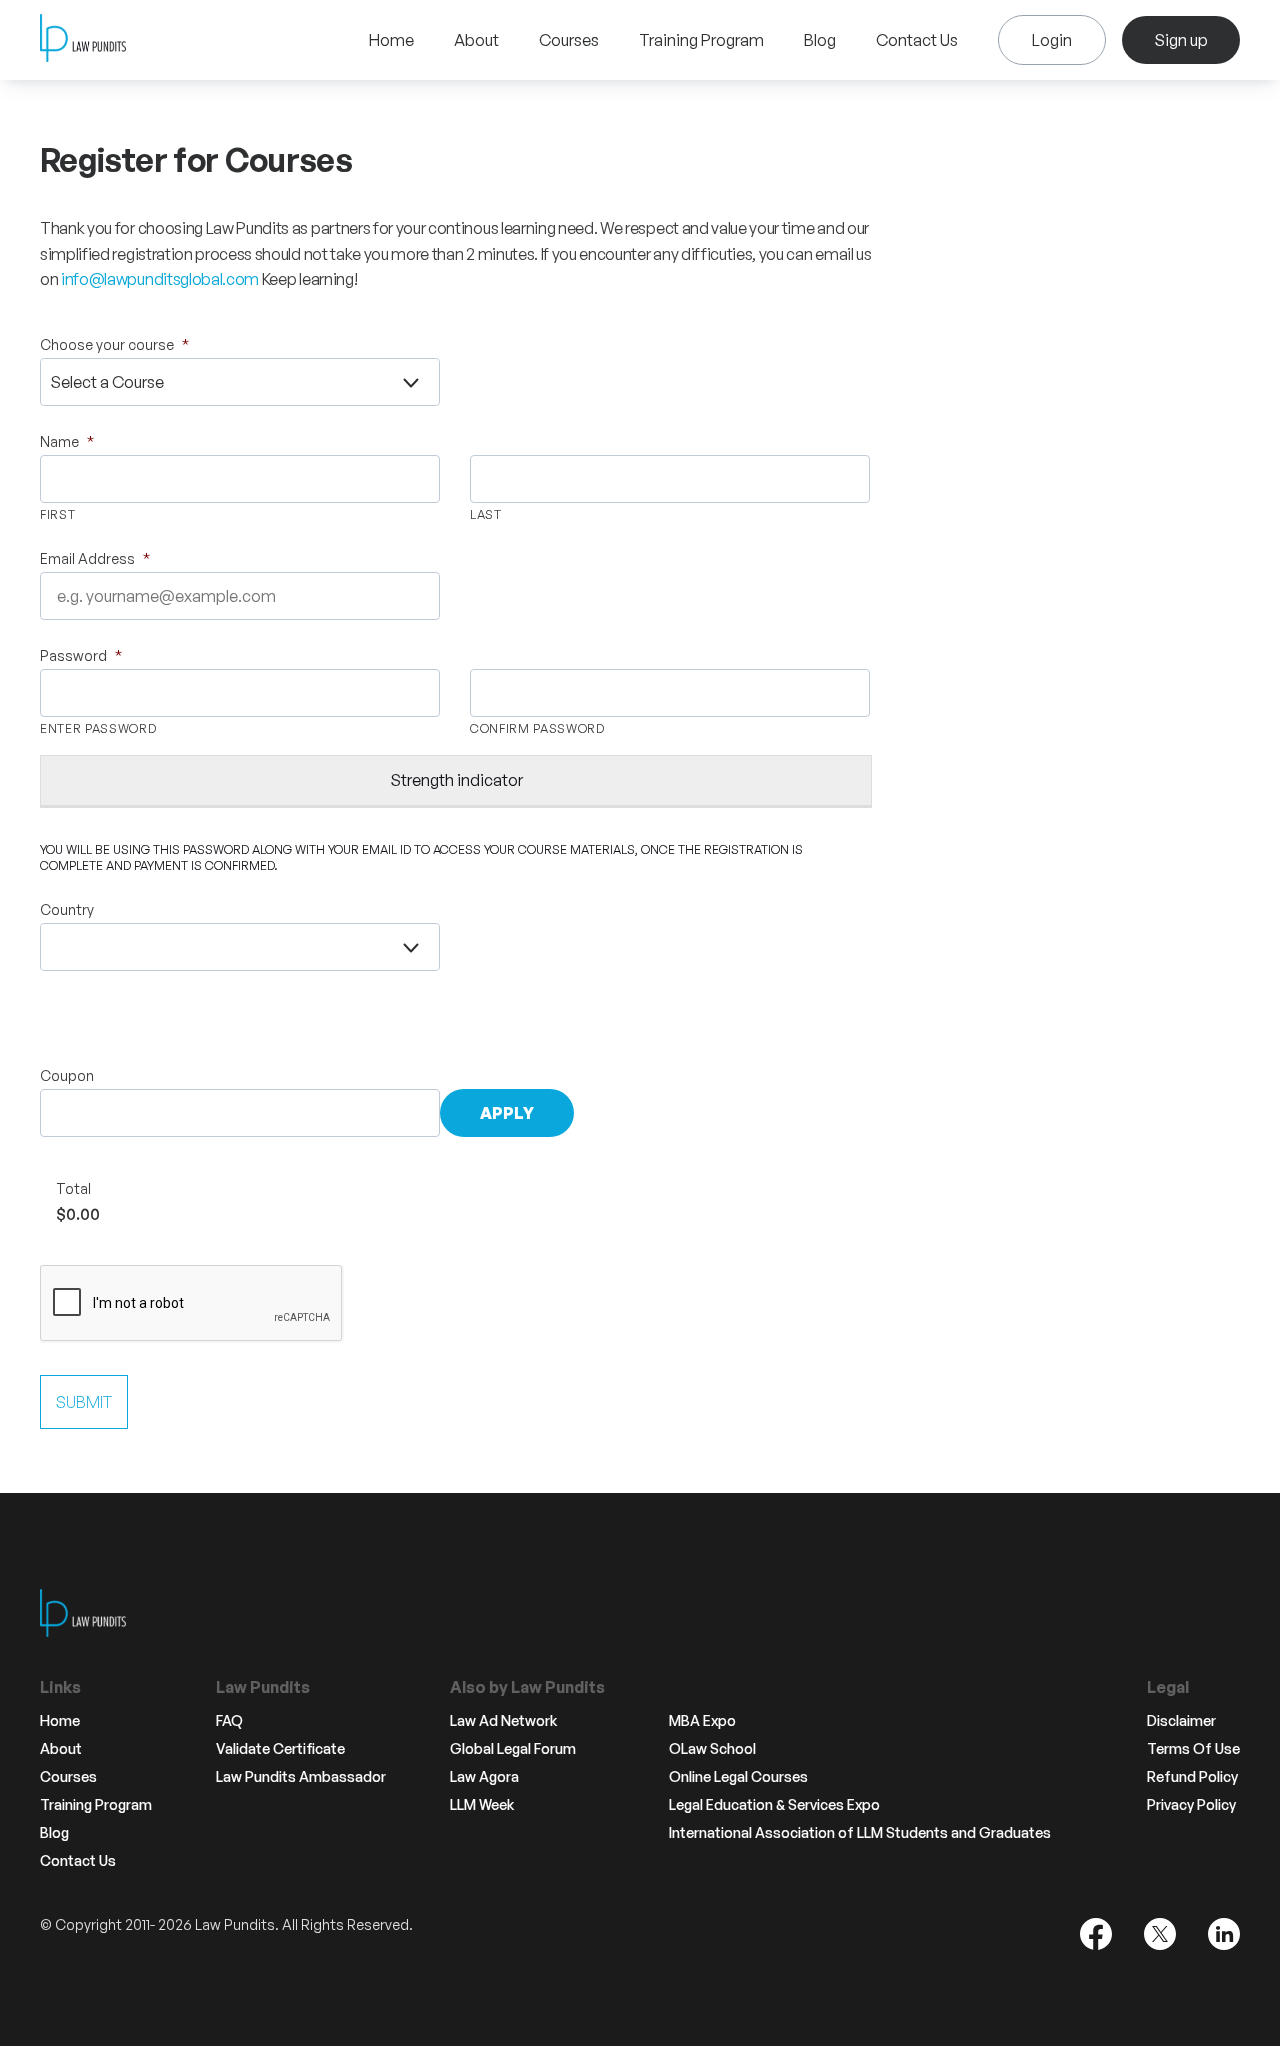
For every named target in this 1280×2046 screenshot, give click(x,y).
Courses (569, 40)
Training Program (701, 40)
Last (486, 514)
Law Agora (484, 1777)
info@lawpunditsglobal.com (160, 279)
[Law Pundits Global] (83, 40)
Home (391, 40)
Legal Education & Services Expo (774, 1805)
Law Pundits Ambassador (301, 1777)
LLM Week (482, 1805)
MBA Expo (702, 1721)
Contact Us (917, 40)
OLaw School (712, 1749)
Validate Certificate (280, 1749)
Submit (84, 1402)
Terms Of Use (1193, 1749)
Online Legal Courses (738, 1777)
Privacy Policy (1191, 1805)
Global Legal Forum (513, 1749)
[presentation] (192, 1304)
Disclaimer (1181, 1721)
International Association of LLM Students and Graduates (860, 1833)
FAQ (229, 1721)
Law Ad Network (503, 1721)
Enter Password (98, 728)
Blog (820, 40)
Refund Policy (1192, 1777)
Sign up (1181, 40)
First (57, 514)
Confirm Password (537, 728)
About (476, 40)
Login (1052, 40)
